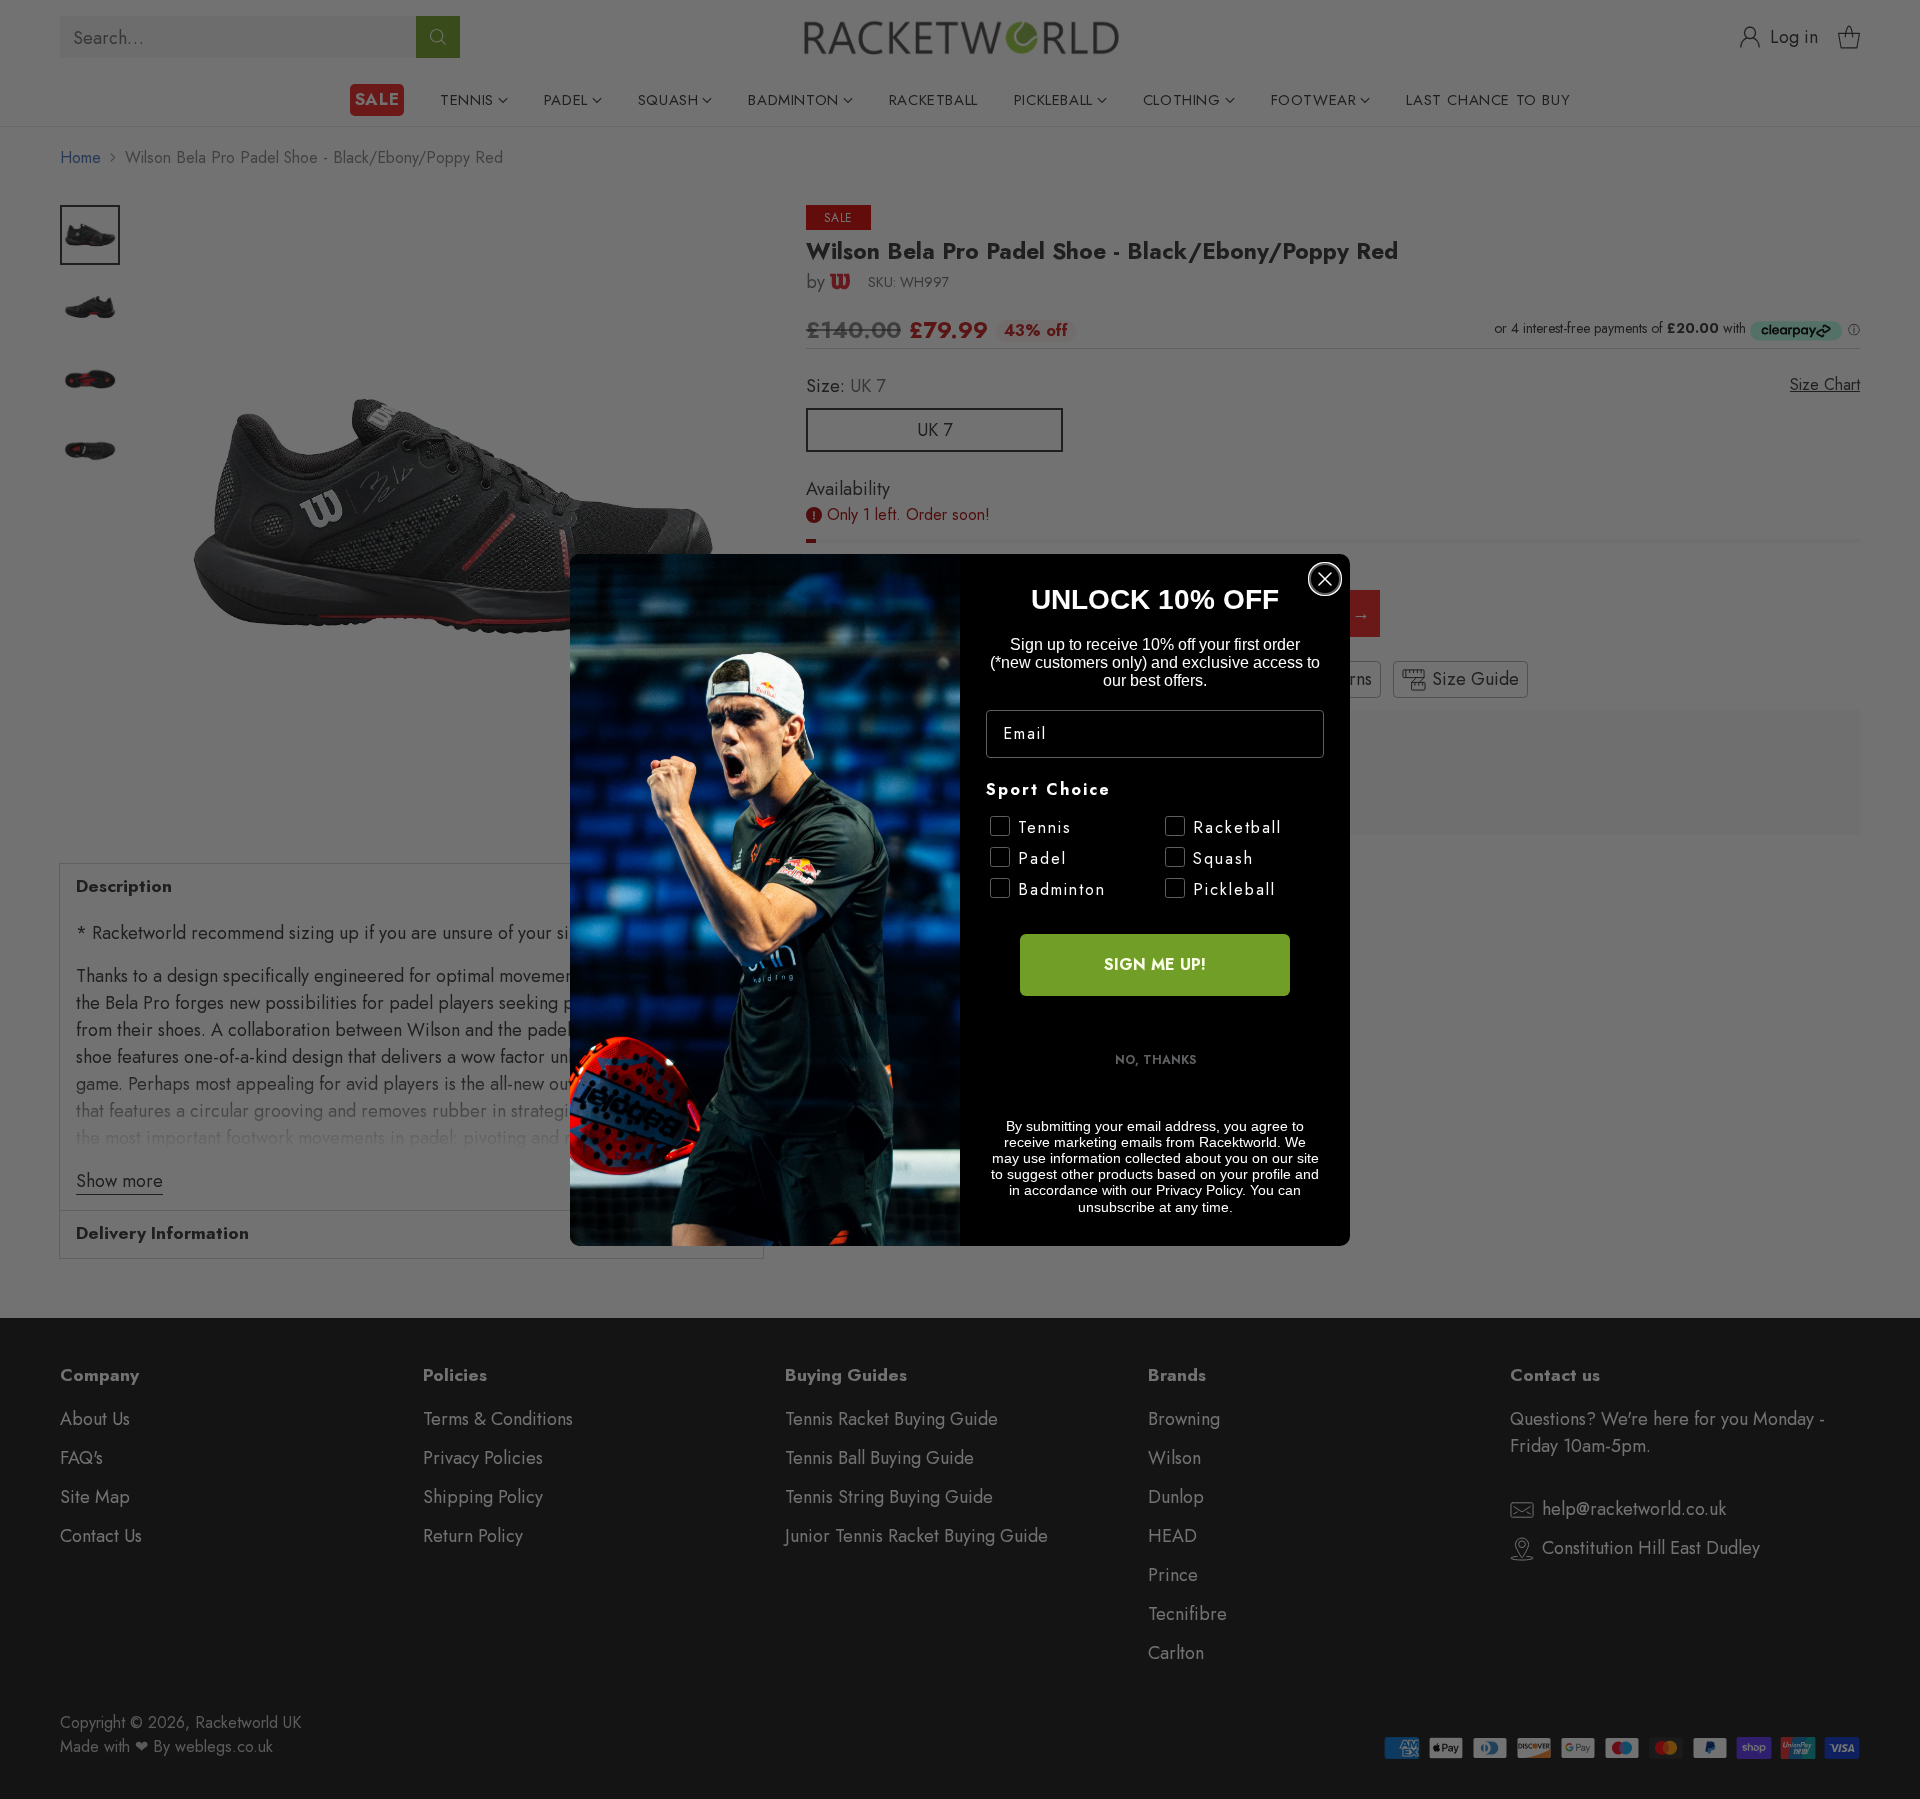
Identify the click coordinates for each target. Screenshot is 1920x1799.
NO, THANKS (1155, 1060)
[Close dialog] (1325, 579)
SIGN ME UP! (1155, 964)
